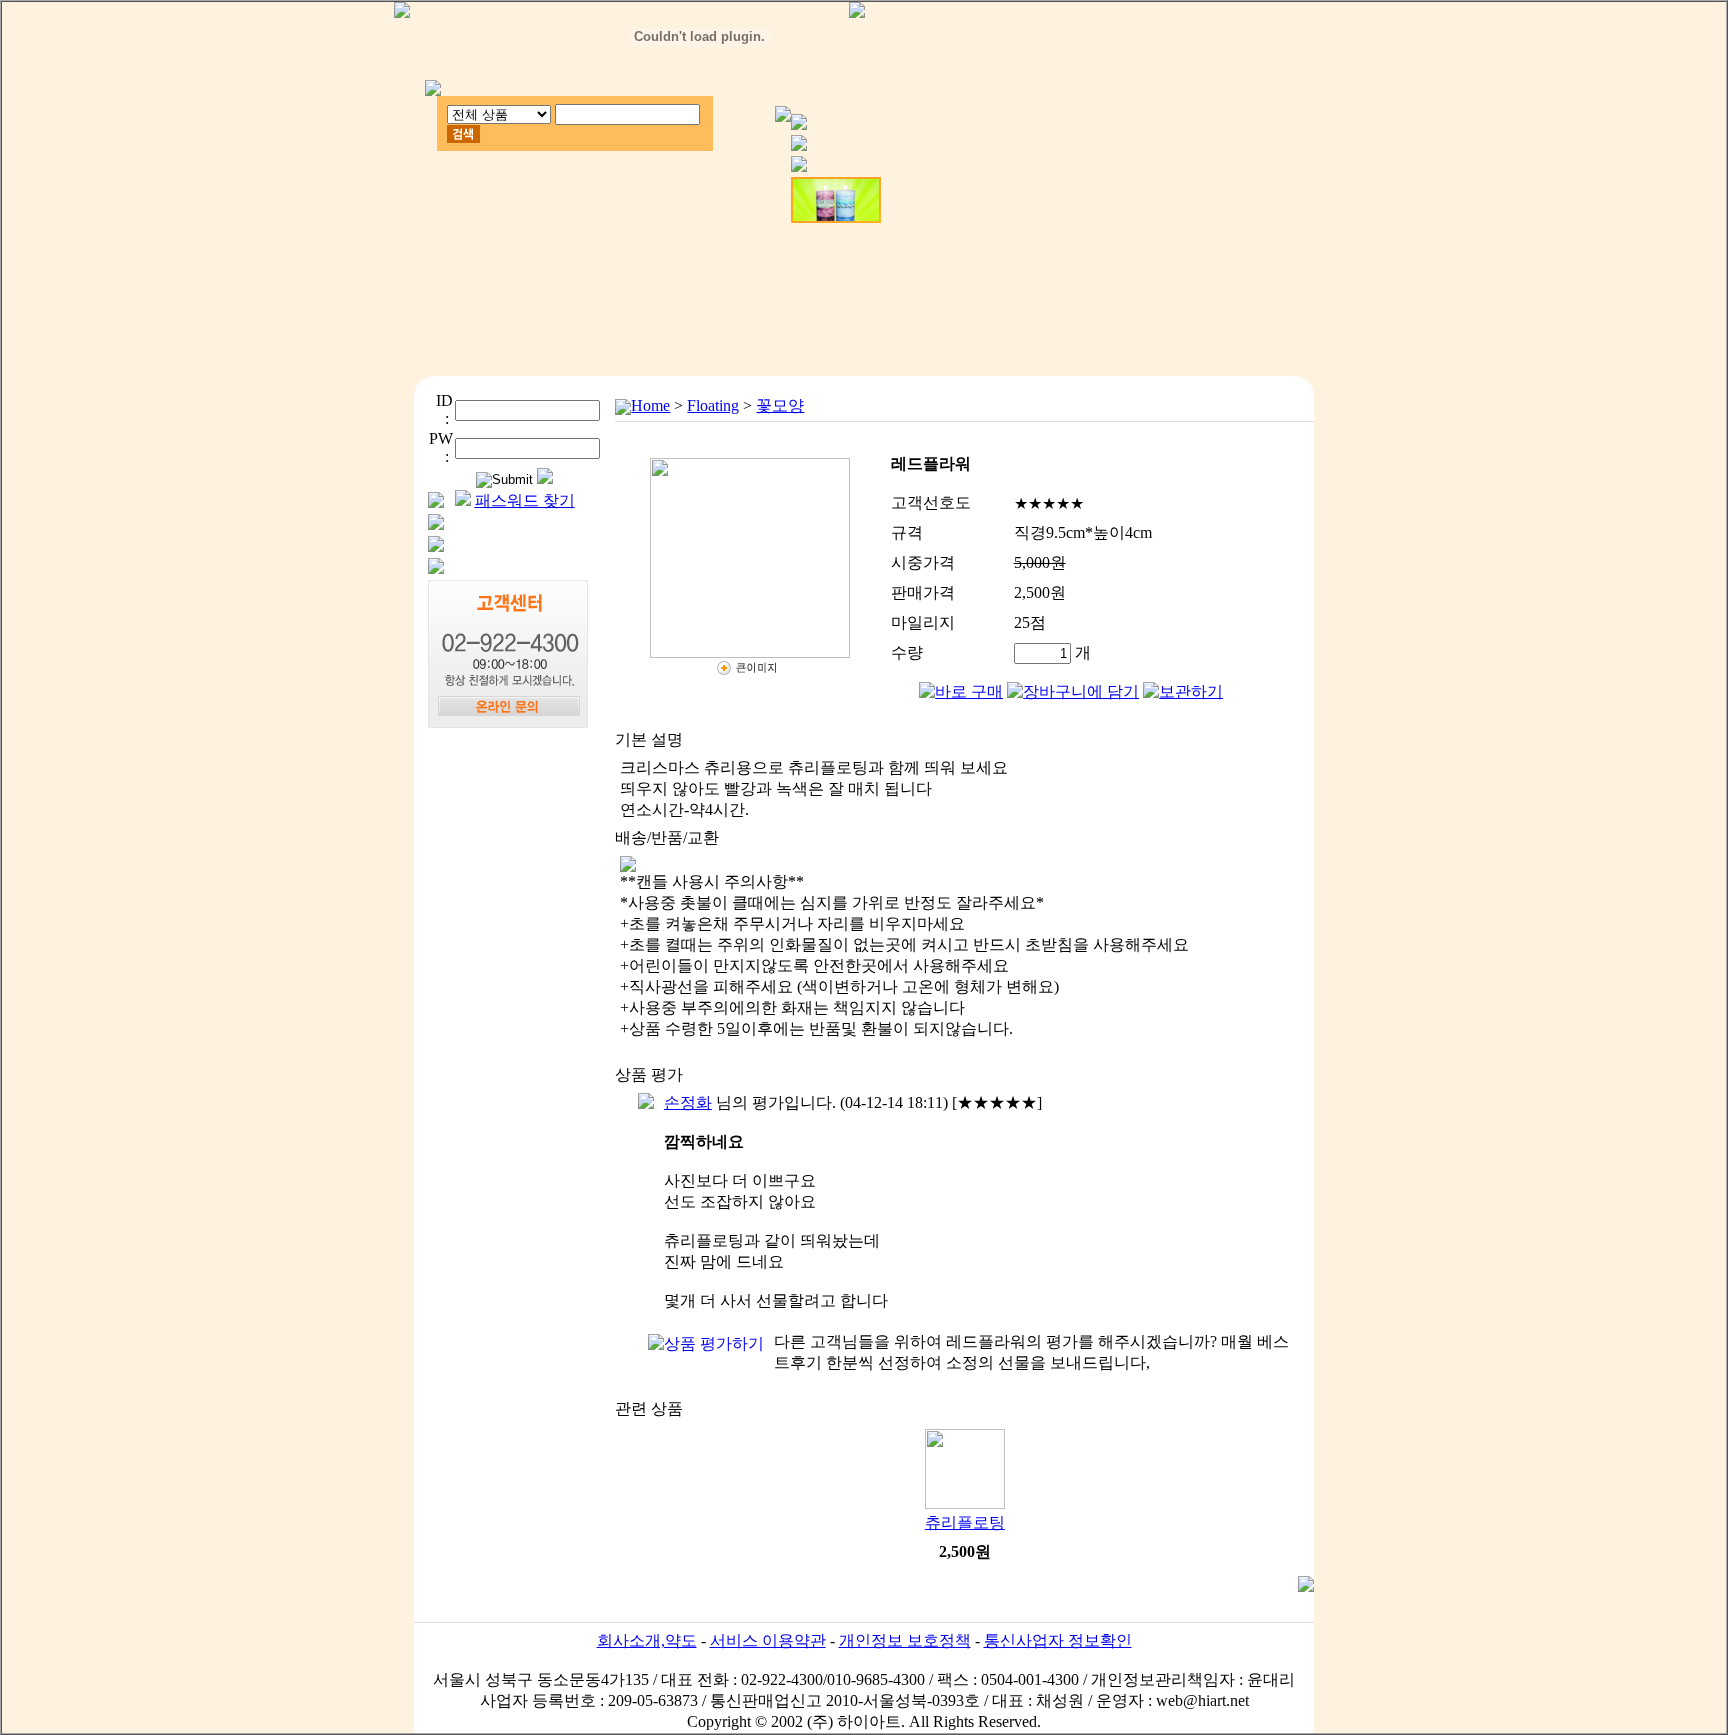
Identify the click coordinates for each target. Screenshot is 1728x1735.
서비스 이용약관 (768, 1640)
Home (650, 405)
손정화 (688, 1102)
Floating (713, 405)
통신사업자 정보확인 (1058, 1640)
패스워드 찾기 (525, 500)
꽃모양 (780, 405)
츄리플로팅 (965, 1522)
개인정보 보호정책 (905, 1640)
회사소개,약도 (647, 1640)
